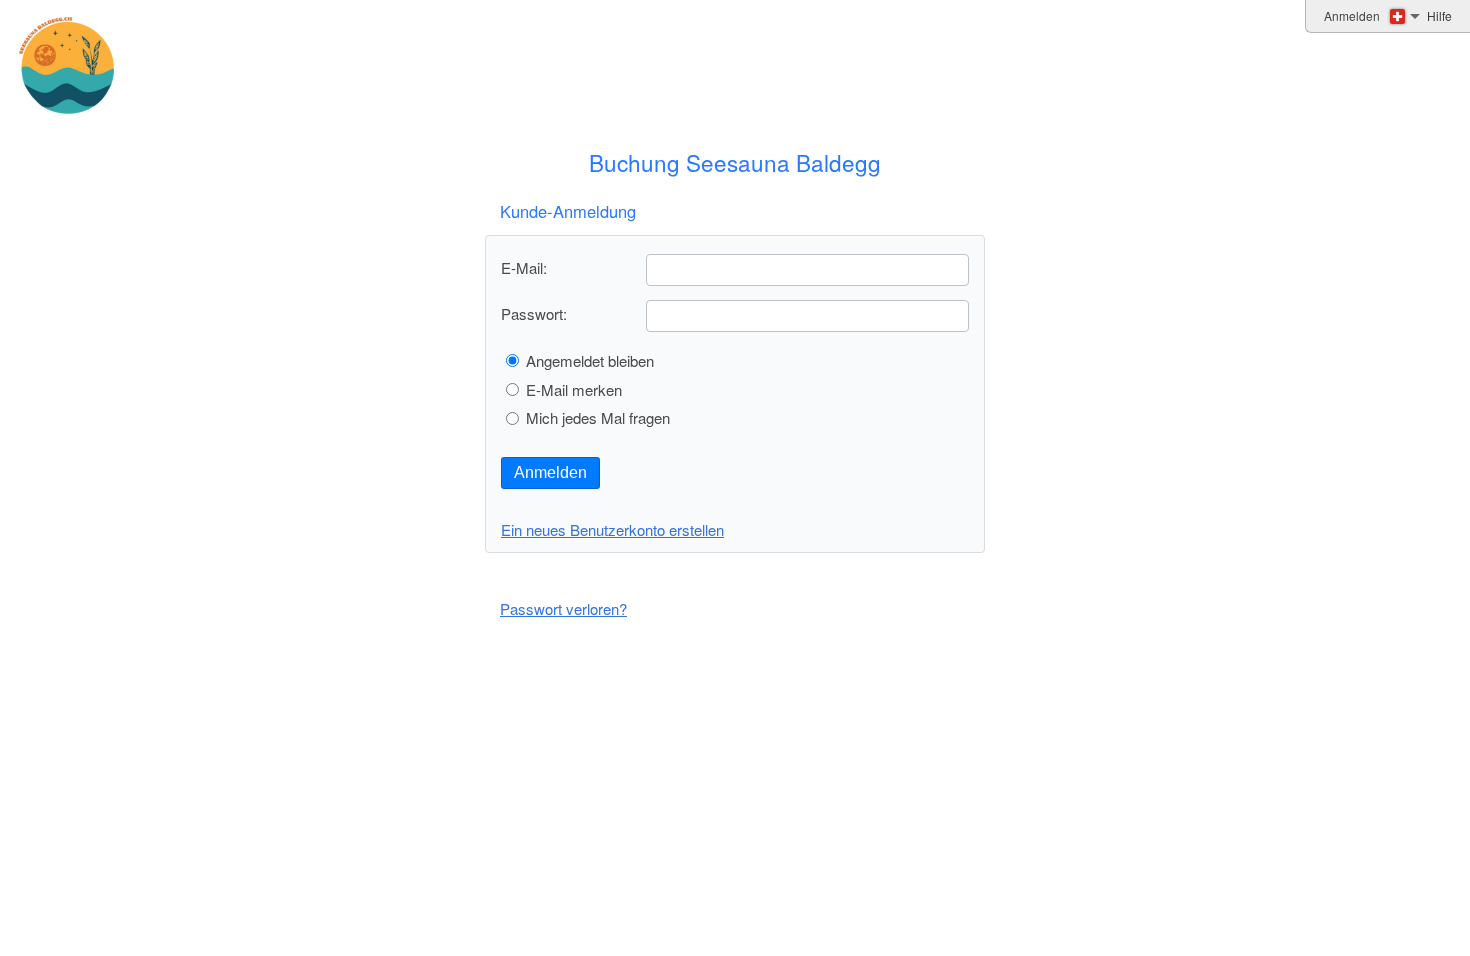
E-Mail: (524, 267)
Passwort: (534, 313)
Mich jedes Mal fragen (598, 417)
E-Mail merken (574, 389)
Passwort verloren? (563, 608)
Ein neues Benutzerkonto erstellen (612, 529)
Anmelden (550, 472)
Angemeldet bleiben (590, 360)
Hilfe (1439, 15)
